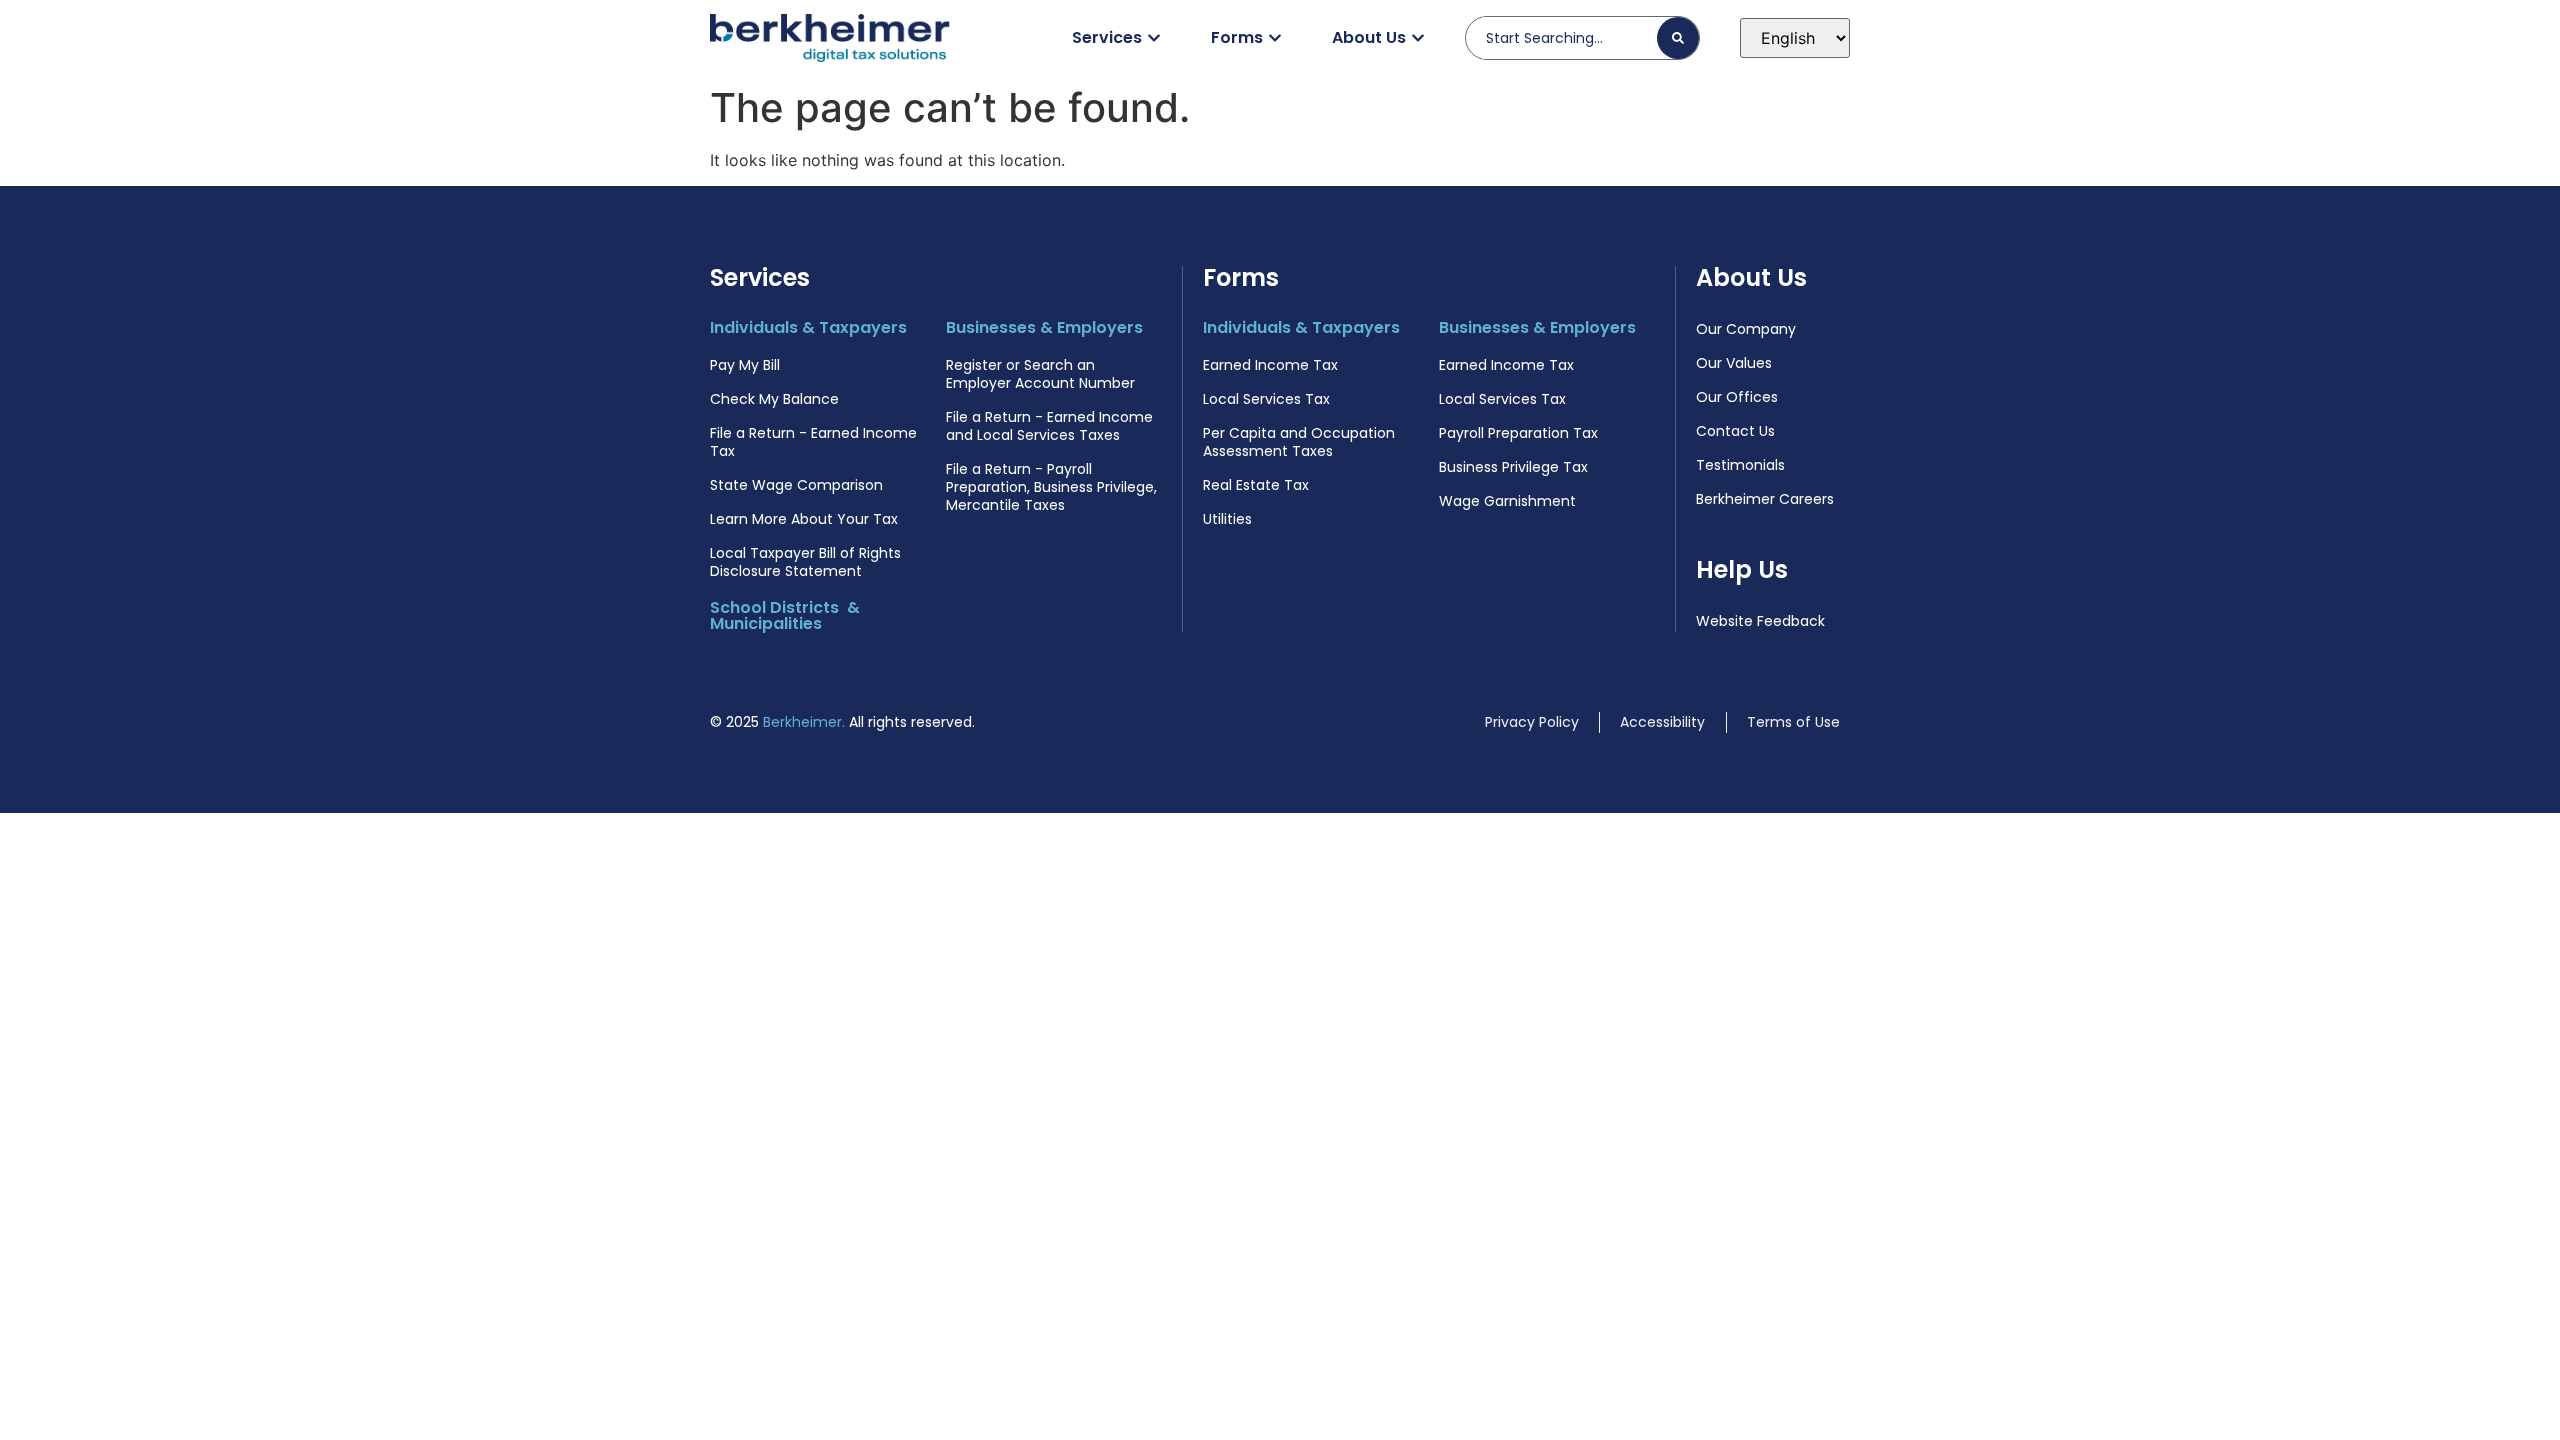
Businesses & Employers (1044, 327)
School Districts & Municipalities (785, 615)
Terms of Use (1793, 722)
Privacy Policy (1532, 722)
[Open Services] (1154, 38)
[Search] (1678, 38)
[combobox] (1569, 38)
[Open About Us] (1418, 38)
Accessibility (1662, 722)
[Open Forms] (1275, 38)
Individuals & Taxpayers (808, 327)
